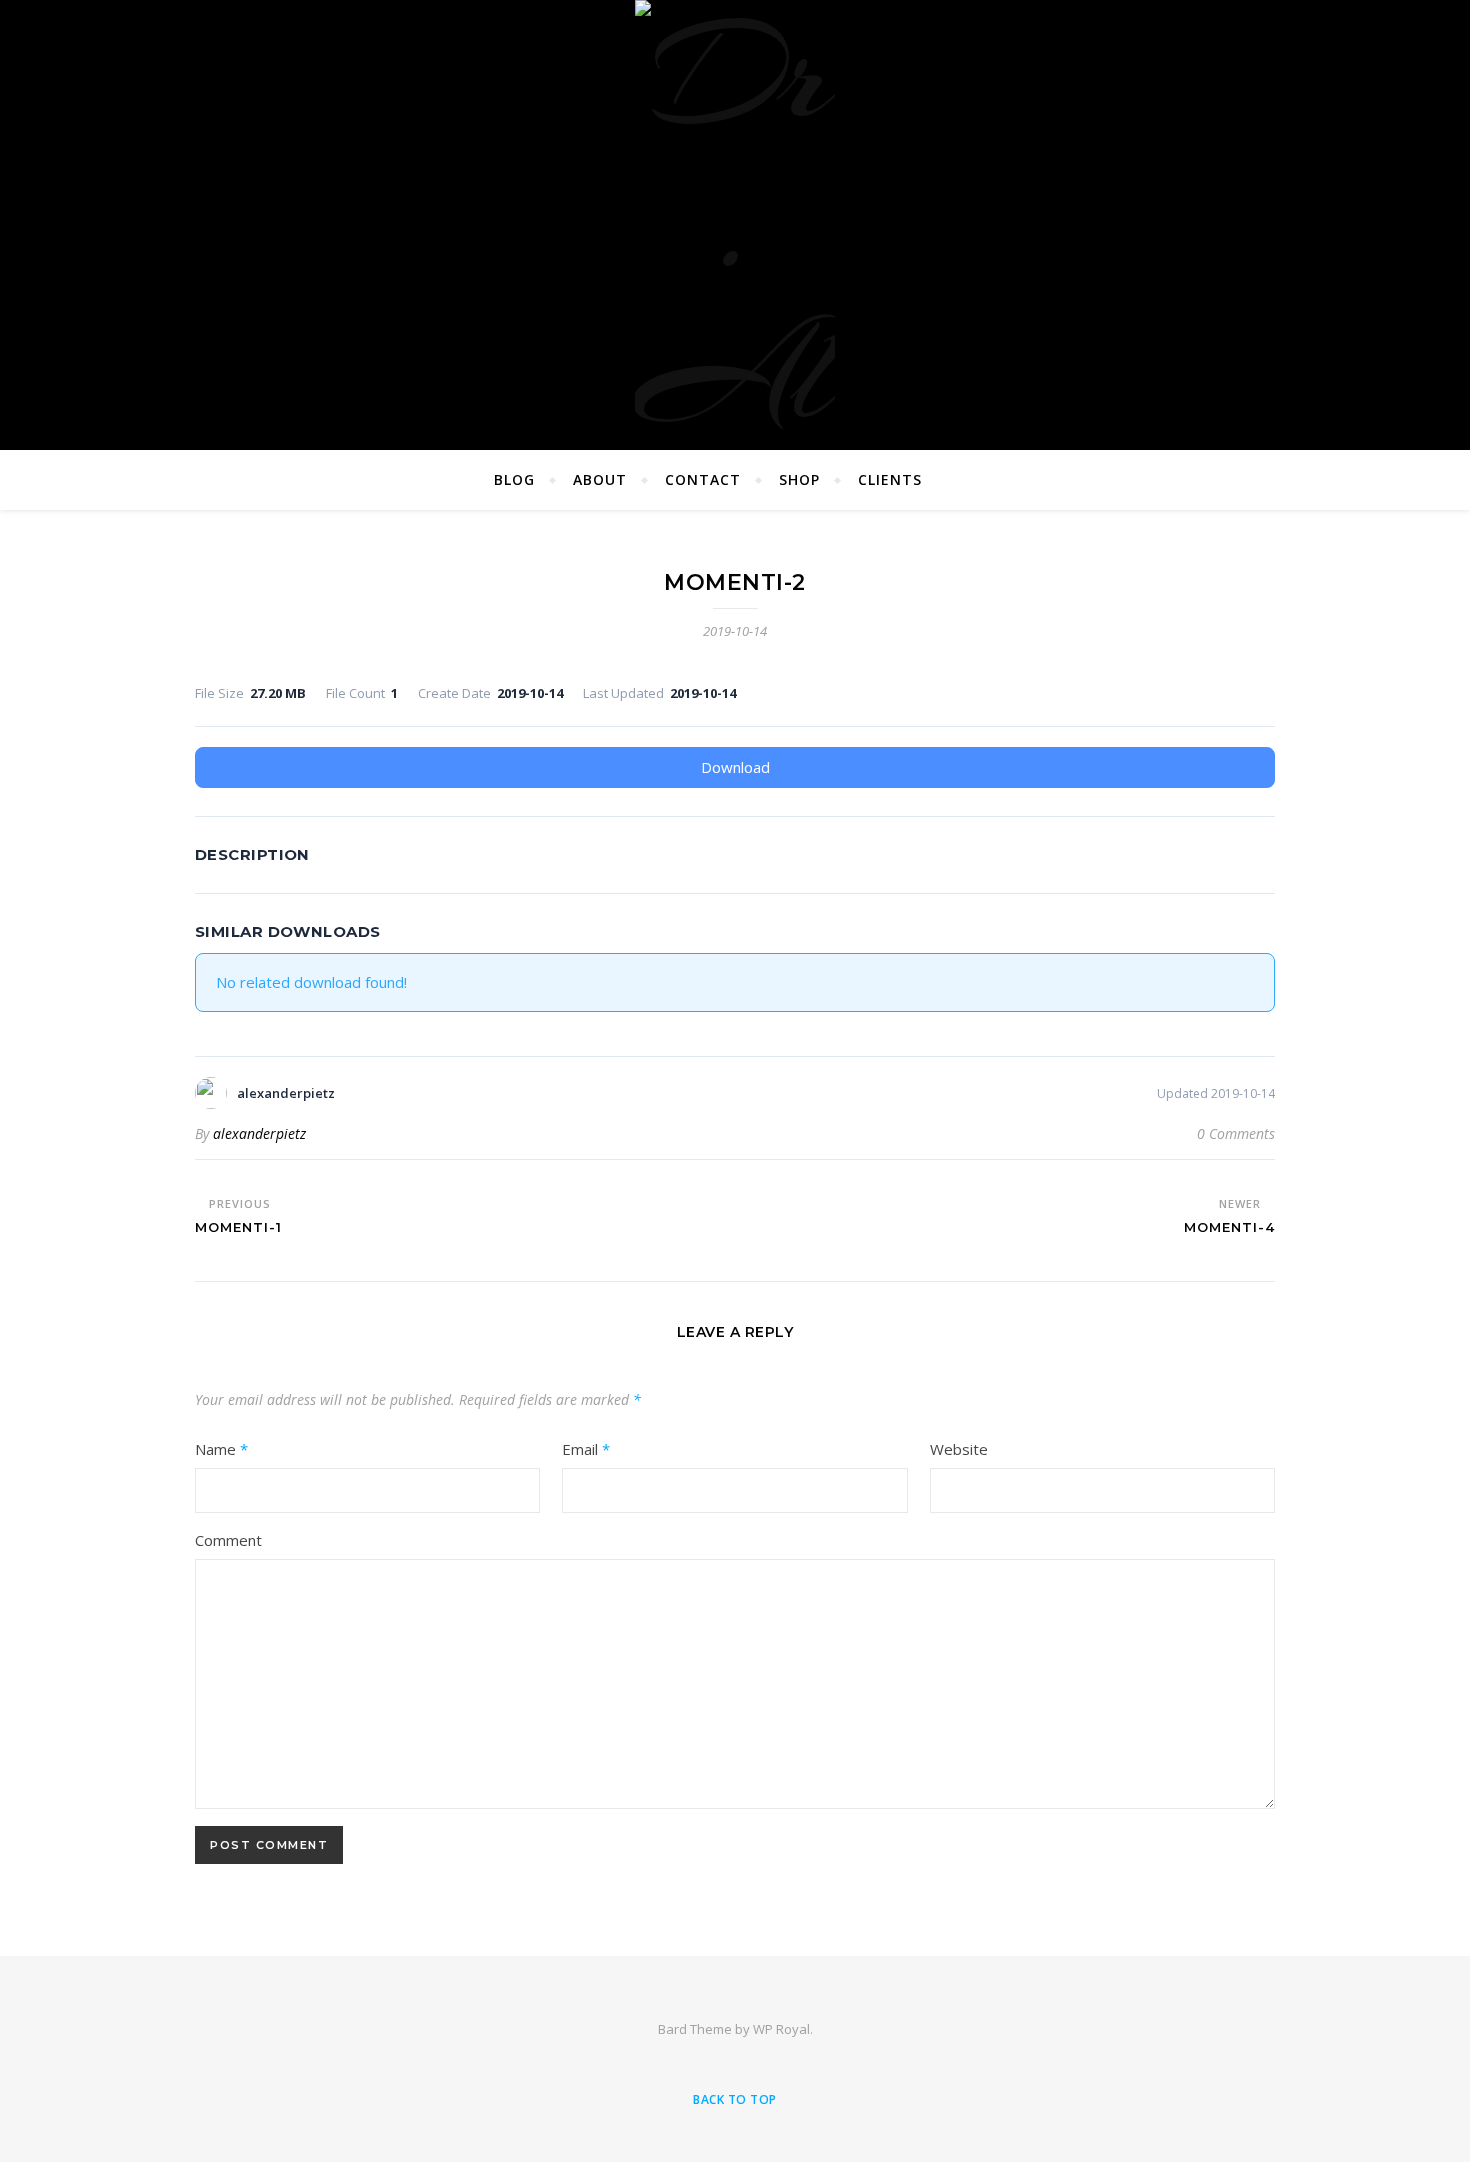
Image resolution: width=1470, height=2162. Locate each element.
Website (959, 1449)
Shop (799, 479)
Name (221, 1449)
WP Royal (781, 2029)
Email (586, 1449)
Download (735, 767)
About (600, 479)
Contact (703, 479)
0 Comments (1236, 1133)
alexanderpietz (259, 1133)
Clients (890, 479)
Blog (514, 479)
